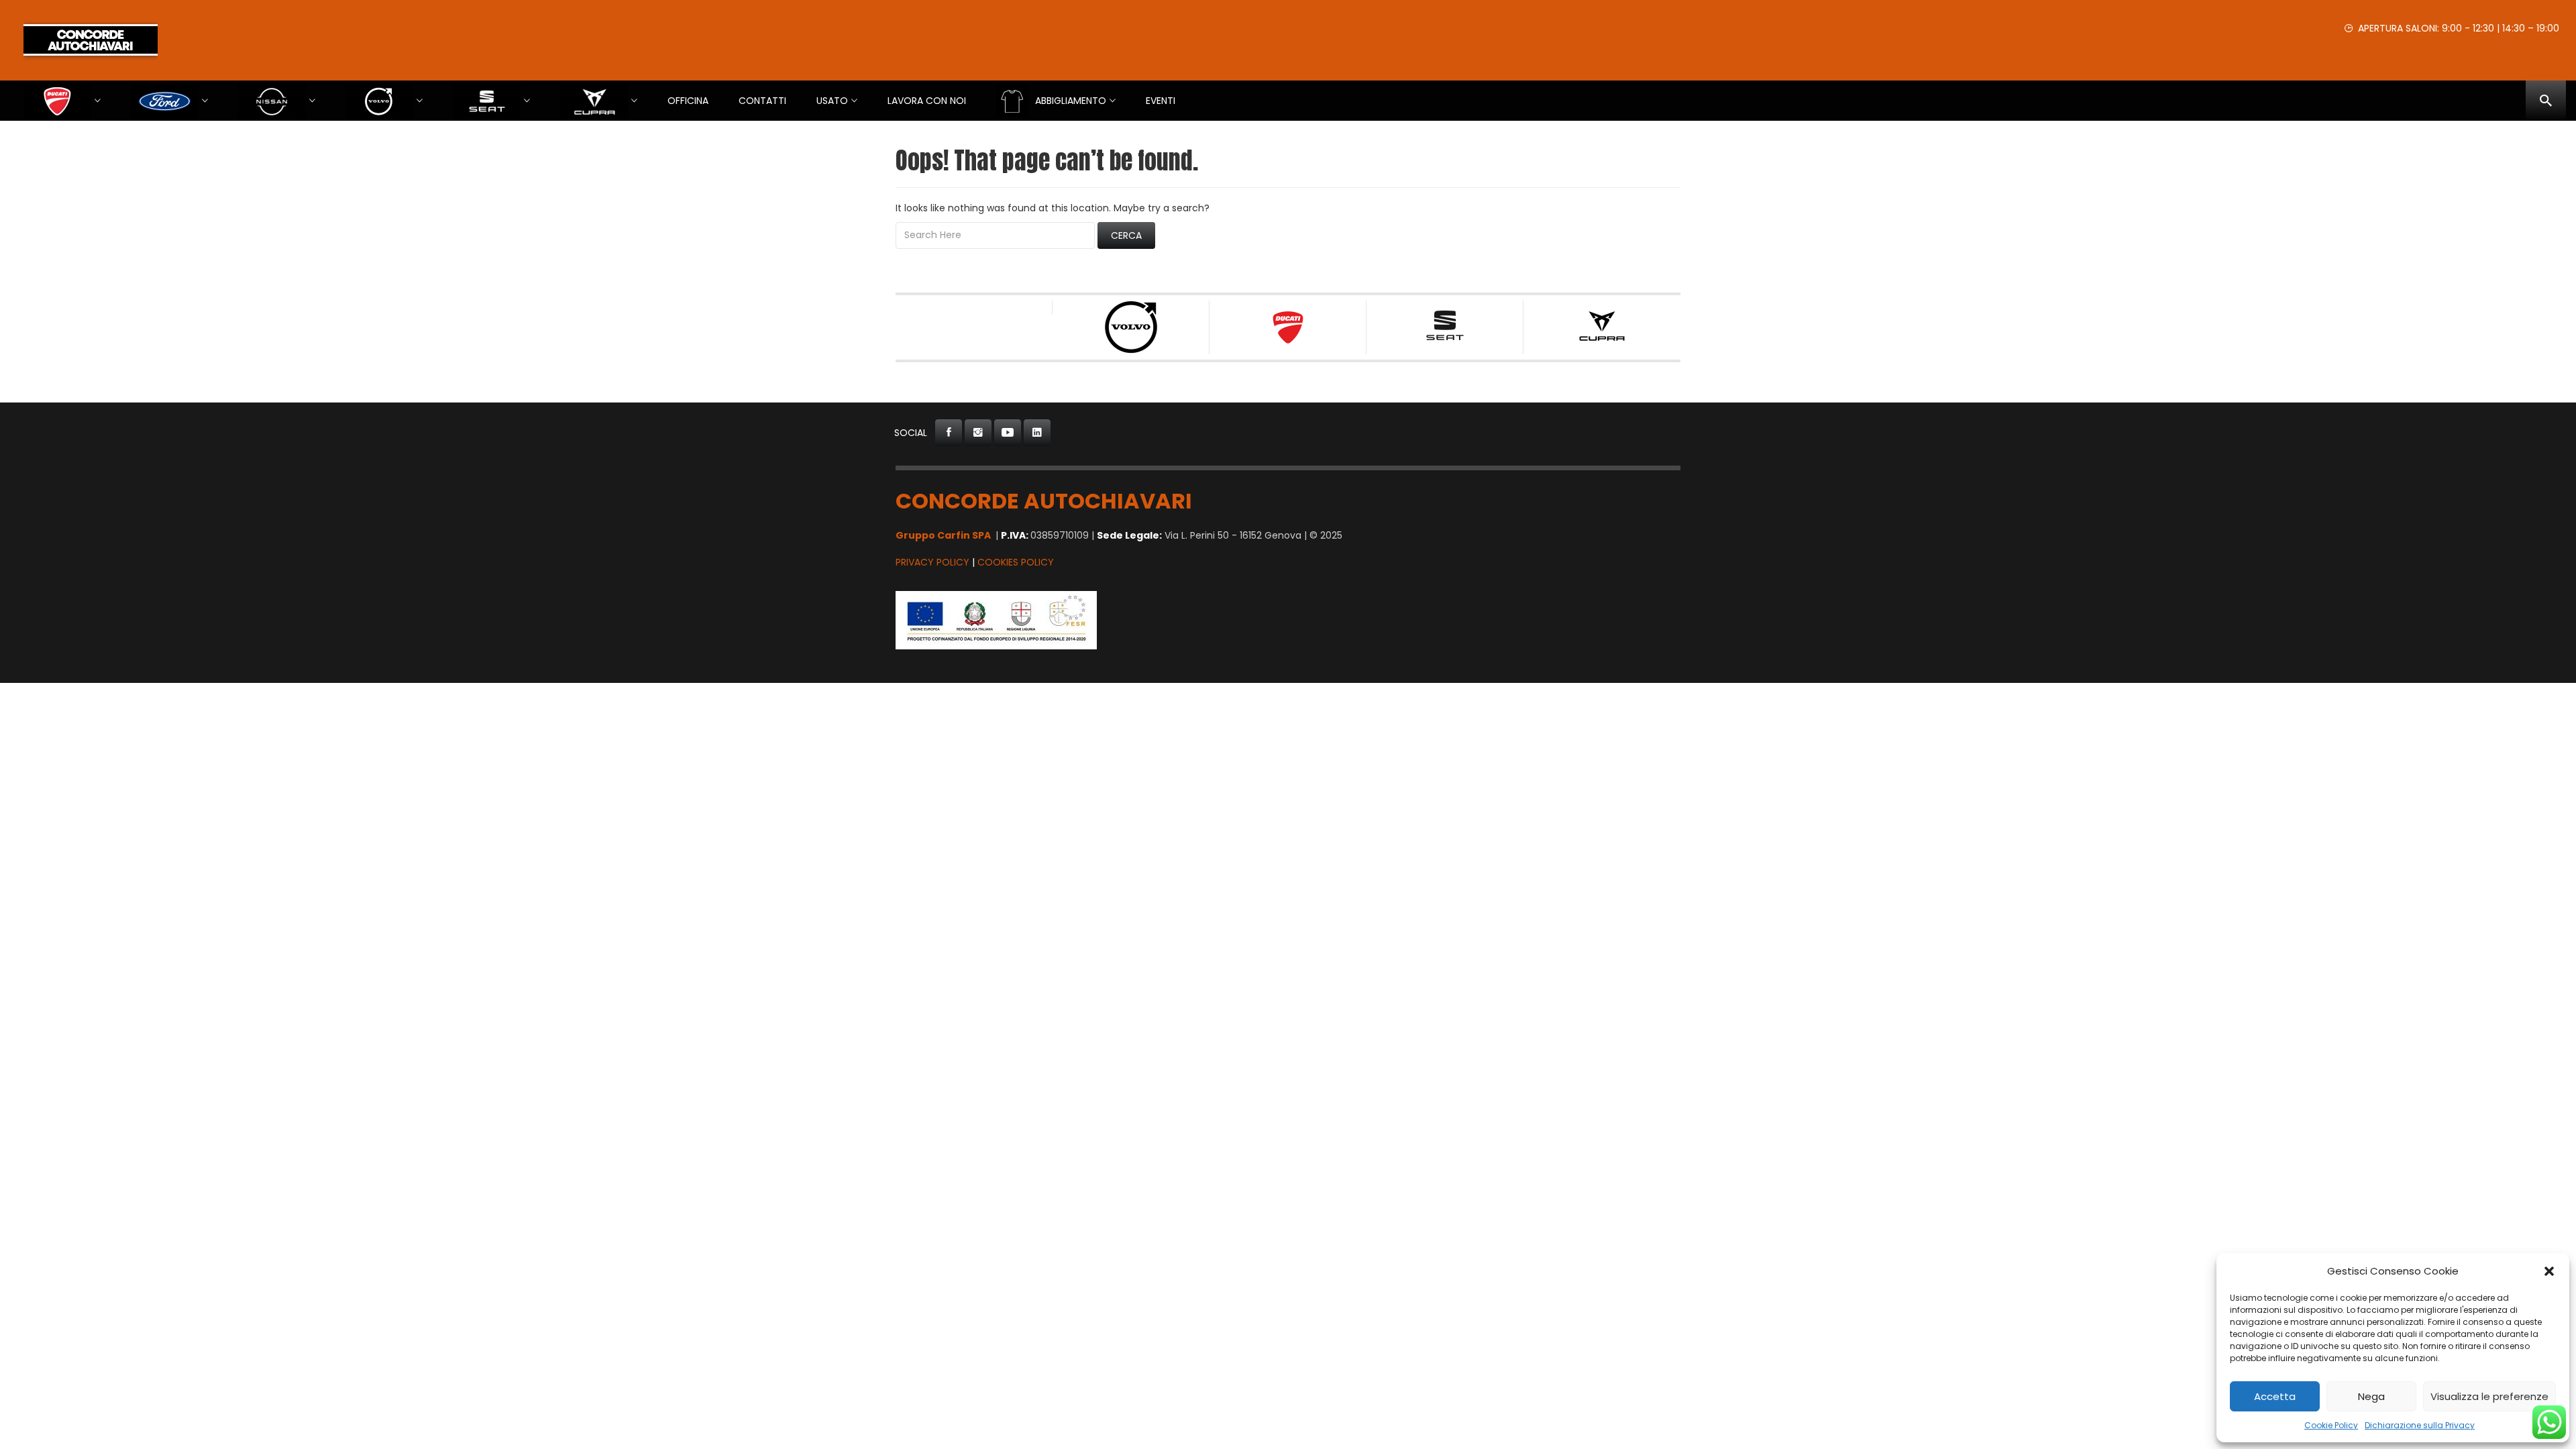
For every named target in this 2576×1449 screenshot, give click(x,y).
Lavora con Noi (927, 101)
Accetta (2275, 1396)
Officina (688, 101)
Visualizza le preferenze (2489, 1396)
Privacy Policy (932, 562)
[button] (2549, 1271)
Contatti (762, 101)
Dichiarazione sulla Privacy (2420, 1425)
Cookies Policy (1016, 562)
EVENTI (1161, 101)
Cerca (1126, 235)
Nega (2371, 1396)
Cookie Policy (2331, 1425)
